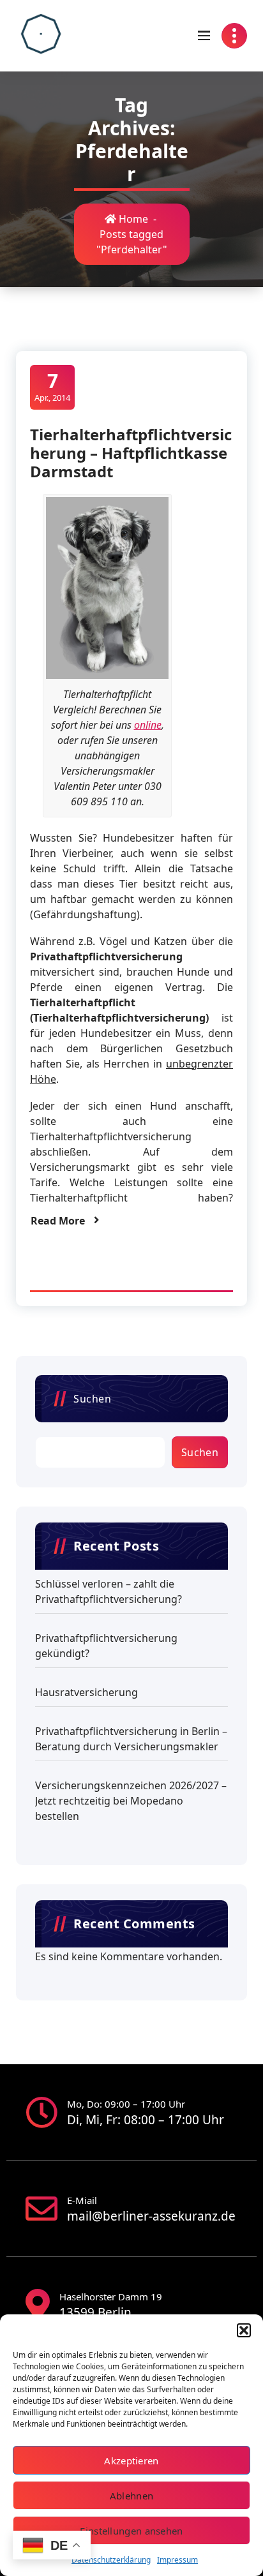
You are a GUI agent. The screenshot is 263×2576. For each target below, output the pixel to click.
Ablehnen (131, 2496)
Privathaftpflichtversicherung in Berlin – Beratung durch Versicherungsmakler (131, 1739)
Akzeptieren (131, 2461)
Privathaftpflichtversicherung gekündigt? (106, 1646)
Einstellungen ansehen (131, 2531)
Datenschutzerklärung (111, 2560)
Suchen (92, 1399)
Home (132, 219)
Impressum (177, 2560)
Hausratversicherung (86, 1692)
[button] (244, 2330)
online (148, 725)
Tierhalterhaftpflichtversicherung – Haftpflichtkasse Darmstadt (131, 453)
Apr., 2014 (52, 386)
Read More (58, 1221)
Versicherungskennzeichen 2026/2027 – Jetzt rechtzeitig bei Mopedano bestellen (131, 1801)
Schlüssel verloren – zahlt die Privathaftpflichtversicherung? (109, 1591)
